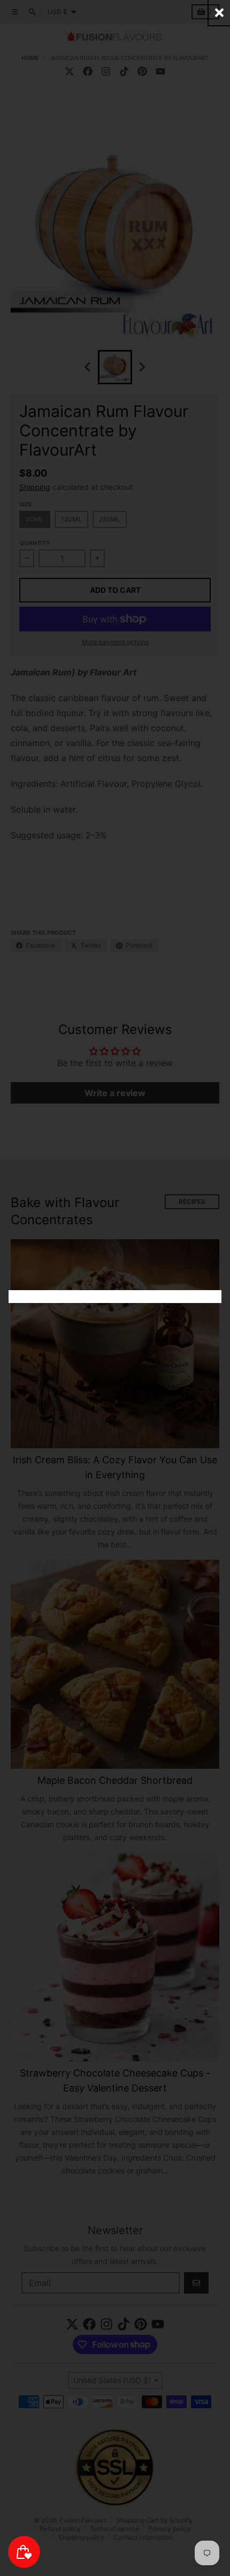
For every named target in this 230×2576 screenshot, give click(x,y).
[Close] (219, 13)
